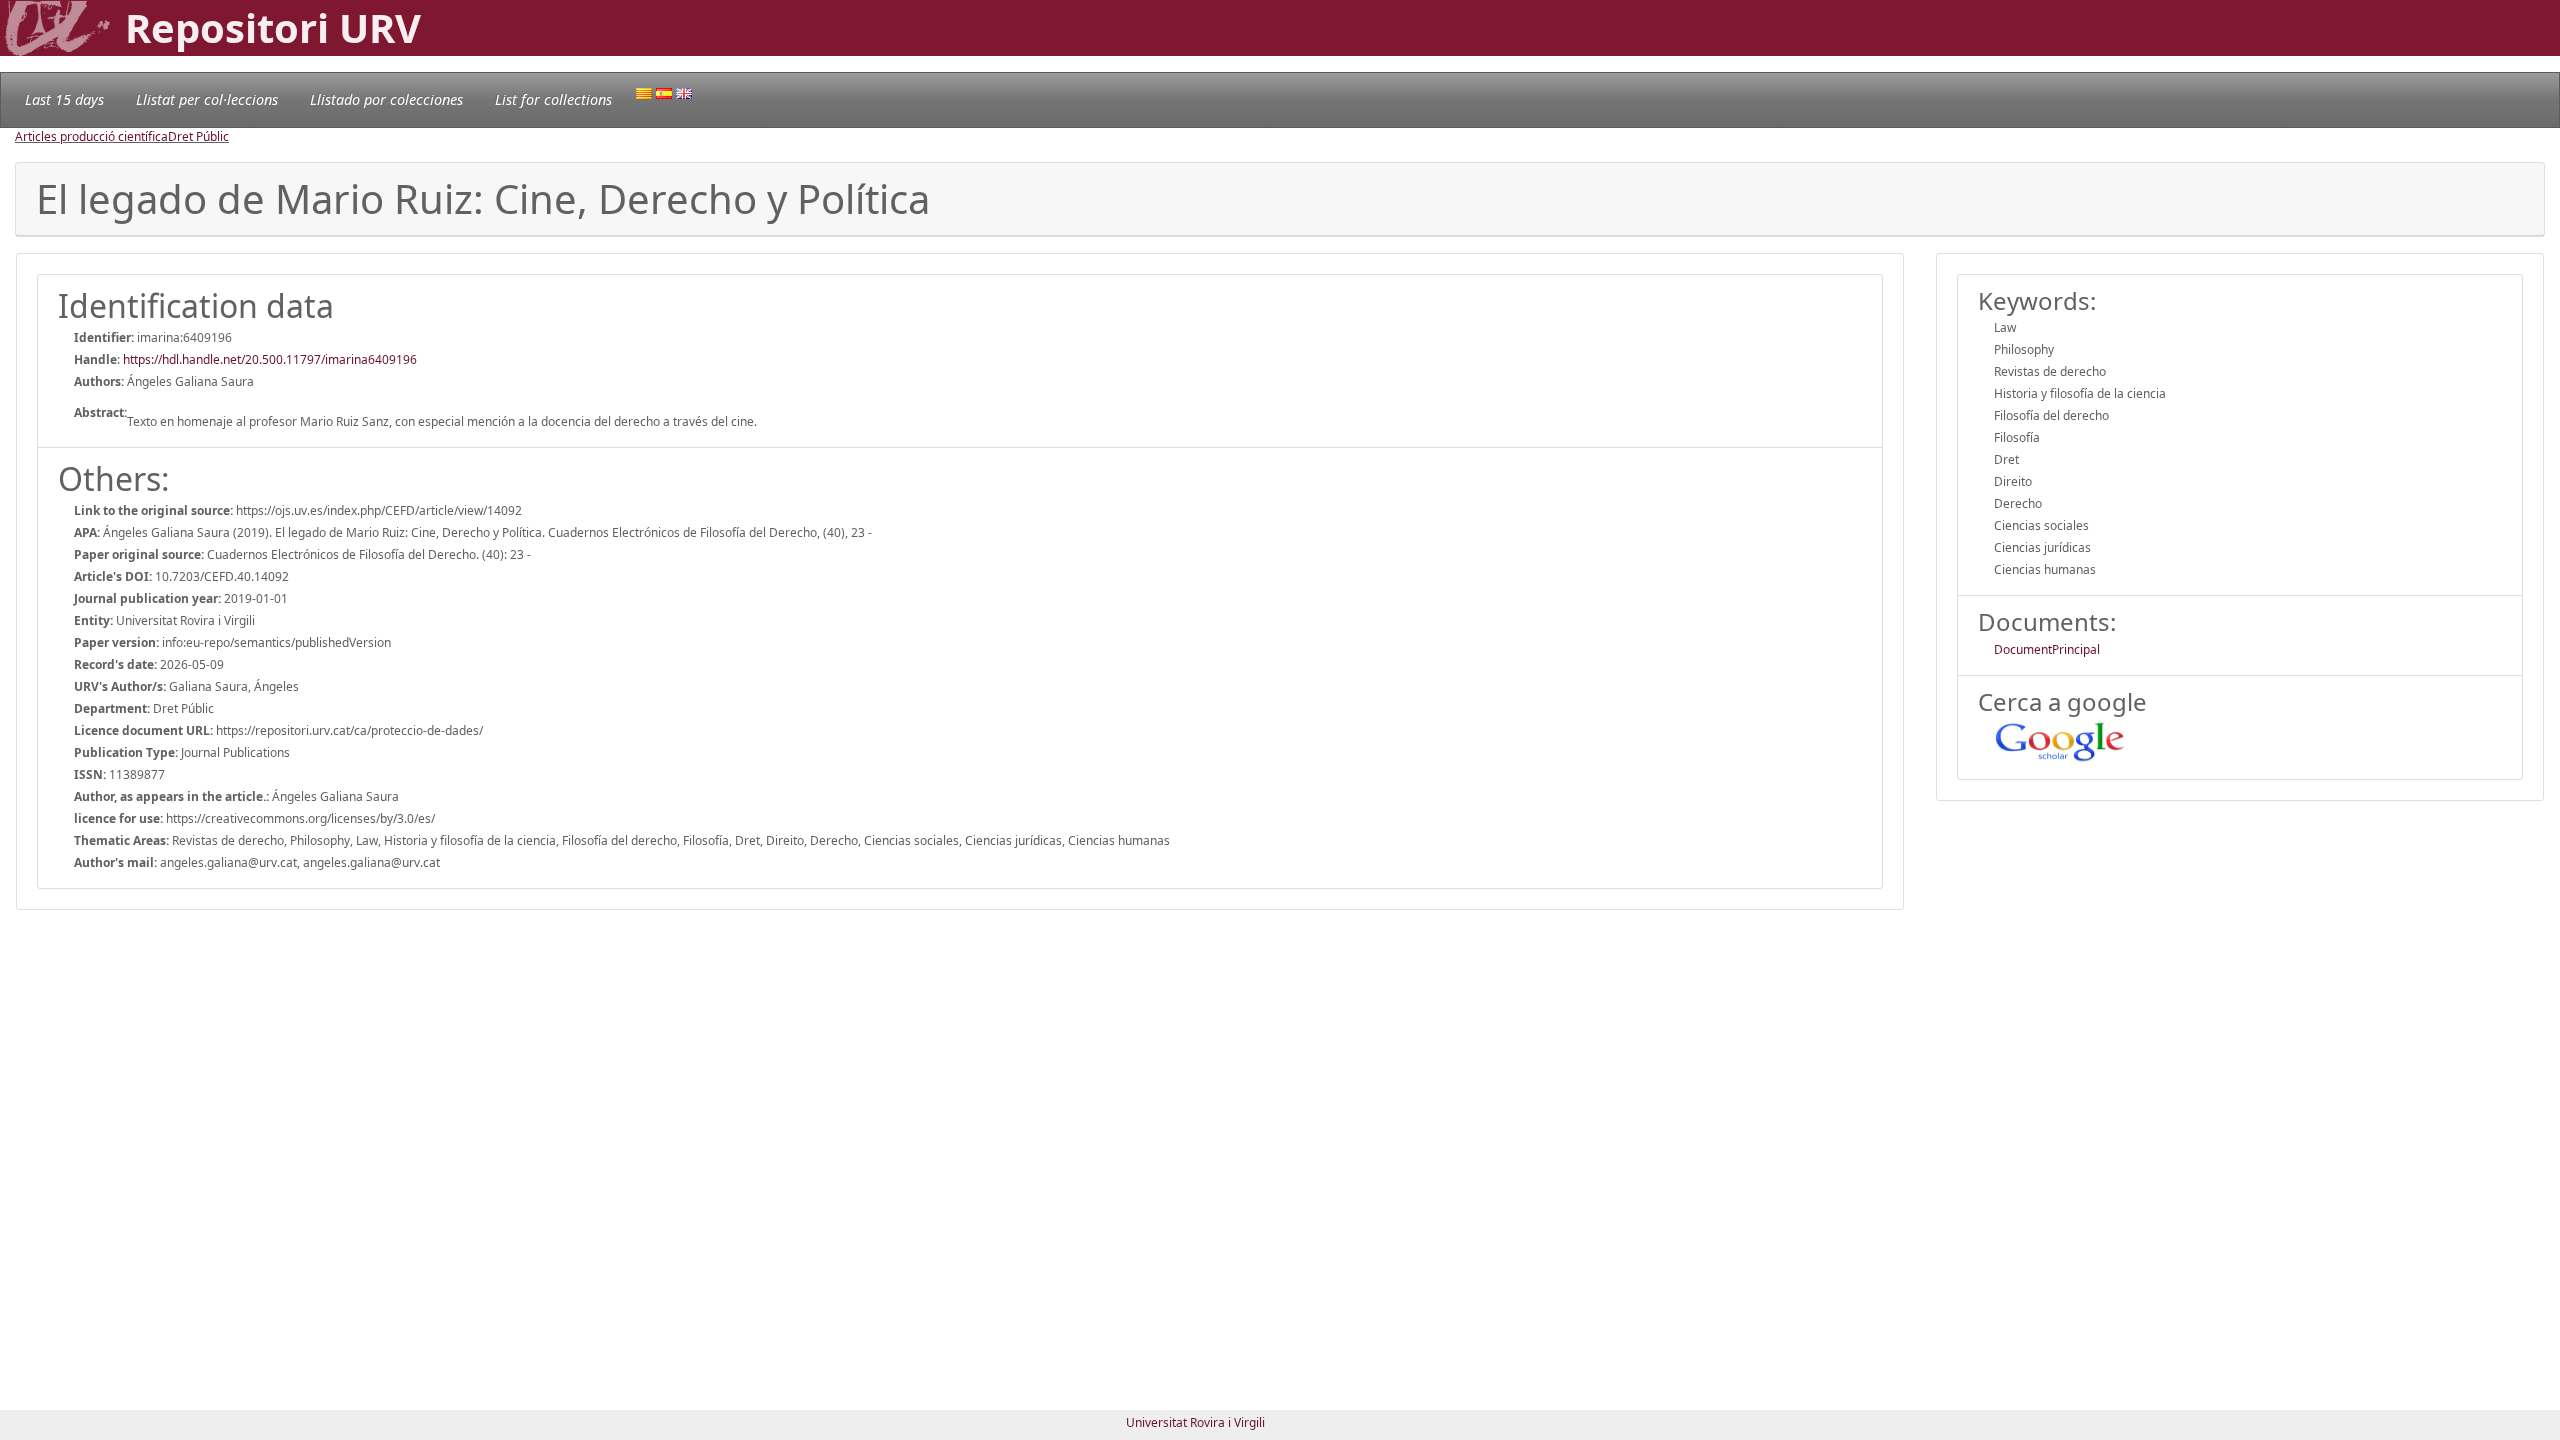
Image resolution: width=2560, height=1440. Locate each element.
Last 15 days (64, 99)
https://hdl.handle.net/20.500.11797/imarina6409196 (270, 359)
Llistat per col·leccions (207, 99)
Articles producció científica (91, 136)
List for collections (553, 99)
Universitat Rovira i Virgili (1195, 1422)
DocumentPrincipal (2047, 649)
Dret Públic (198, 136)
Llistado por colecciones (386, 99)
